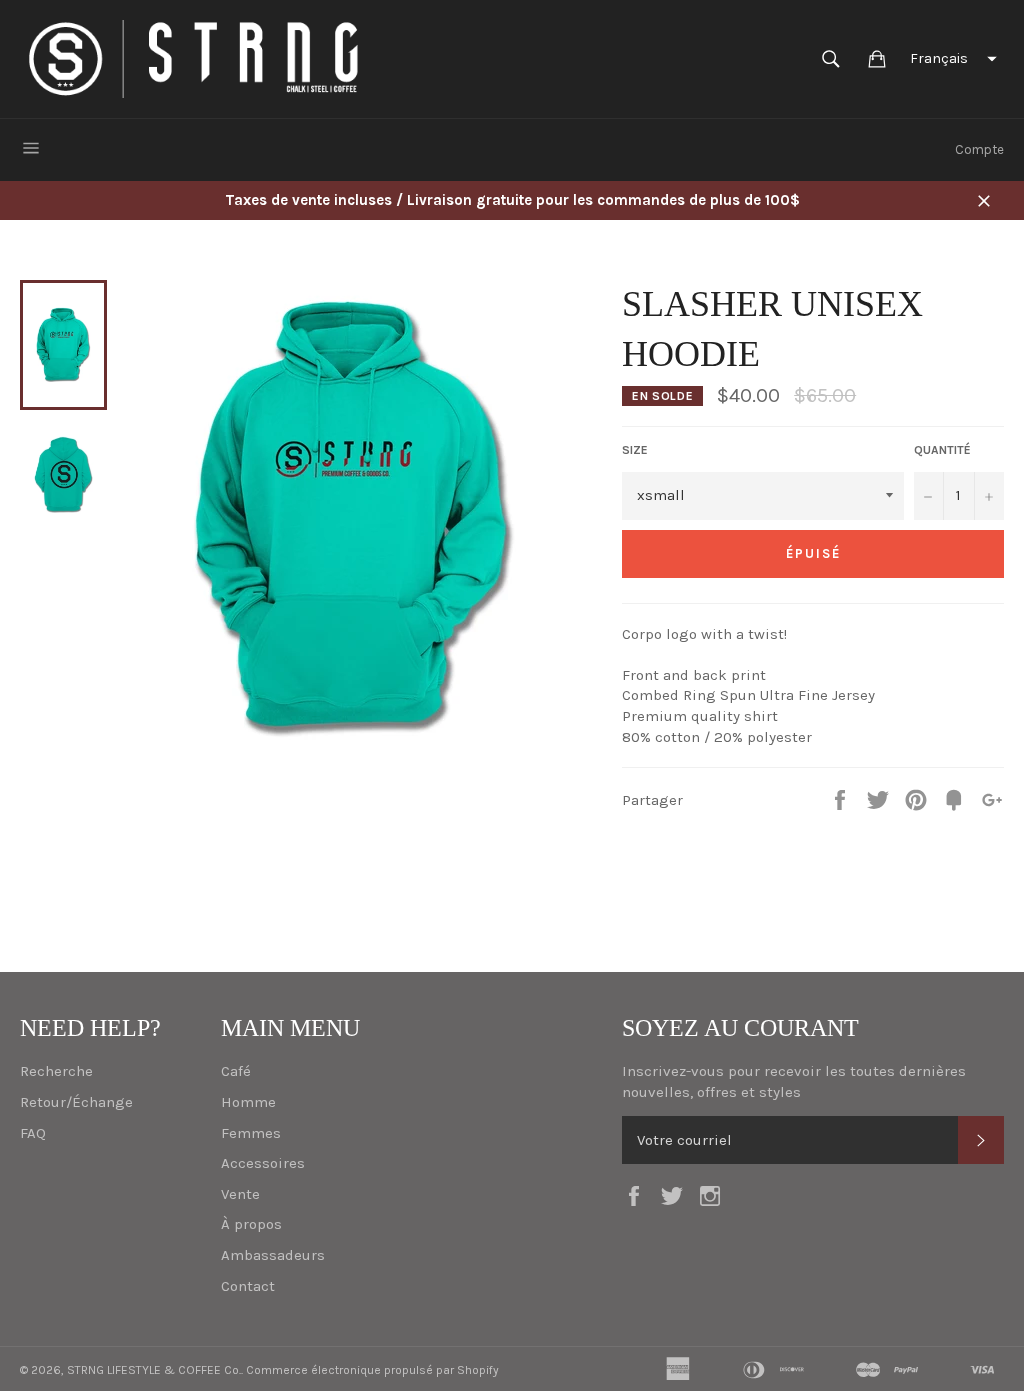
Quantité (942, 450)
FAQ (33, 1133)
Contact (248, 1286)
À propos (251, 1224)
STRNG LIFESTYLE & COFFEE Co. (154, 1370)
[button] (951, 59)
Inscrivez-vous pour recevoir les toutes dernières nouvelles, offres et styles (794, 1081)
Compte (979, 149)
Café (236, 1071)
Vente (240, 1194)
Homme (248, 1102)
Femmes (251, 1133)
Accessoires (263, 1163)
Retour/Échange (76, 1102)
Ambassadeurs (273, 1255)
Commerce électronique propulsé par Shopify (372, 1370)
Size (635, 450)
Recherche (56, 1071)
